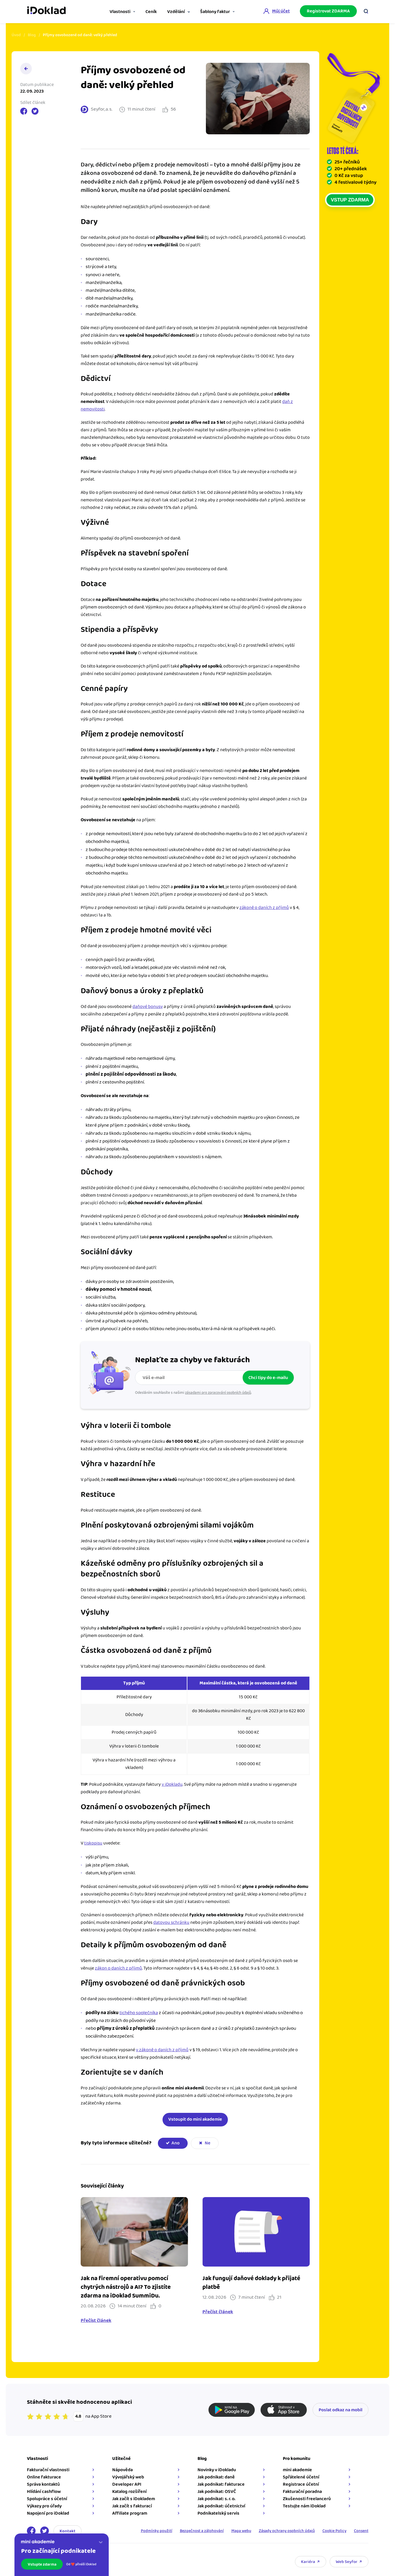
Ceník (151, 12)
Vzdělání (176, 12)
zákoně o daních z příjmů (264, 908)
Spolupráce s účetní (47, 2499)
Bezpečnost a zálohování (202, 2531)
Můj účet (281, 11)
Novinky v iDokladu (217, 2470)
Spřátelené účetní (301, 2477)
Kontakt (68, 2531)
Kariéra (308, 2562)
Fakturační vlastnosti (48, 2470)
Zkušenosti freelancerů (307, 2499)
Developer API (127, 2484)
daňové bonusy (148, 1007)
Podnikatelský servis (218, 2513)
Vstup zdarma (350, 200)
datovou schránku (171, 1923)
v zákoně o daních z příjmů (162, 2050)
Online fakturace (44, 2477)
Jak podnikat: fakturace (221, 2484)
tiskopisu (93, 1843)
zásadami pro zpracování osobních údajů (218, 1393)
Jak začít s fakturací (132, 2506)
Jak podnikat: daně (216, 2477)
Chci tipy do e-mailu (268, 1378)
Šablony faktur (215, 12)
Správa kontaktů (43, 2484)
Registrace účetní (301, 2484)
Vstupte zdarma (42, 2564)
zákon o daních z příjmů (118, 1968)
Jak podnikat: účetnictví (221, 2506)
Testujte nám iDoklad (304, 2506)
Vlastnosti (120, 12)
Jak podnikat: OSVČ (217, 2492)
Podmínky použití (157, 2531)
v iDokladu (172, 1784)
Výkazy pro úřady (44, 2506)
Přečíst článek (96, 2321)
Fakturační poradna (302, 2492)
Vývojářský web (128, 2477)
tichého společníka (139, 2013)
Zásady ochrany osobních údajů (287, 2531)
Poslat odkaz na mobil (340, 2410)
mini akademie (297, 2470)
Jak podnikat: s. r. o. (216, 2499)
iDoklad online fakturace (46, 11)
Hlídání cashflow (44, 2492)
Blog (32, 35)
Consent (361, 2531)
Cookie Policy (334, 2531)
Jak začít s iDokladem (134, 2499)
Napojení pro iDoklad (48, 2513)
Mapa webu (241, 2531)
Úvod (16, 35)
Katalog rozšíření (129, 2492)
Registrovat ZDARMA (328, 11)
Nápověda (122, 2470)
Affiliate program (130, 2513)
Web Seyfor (347, 2562)
